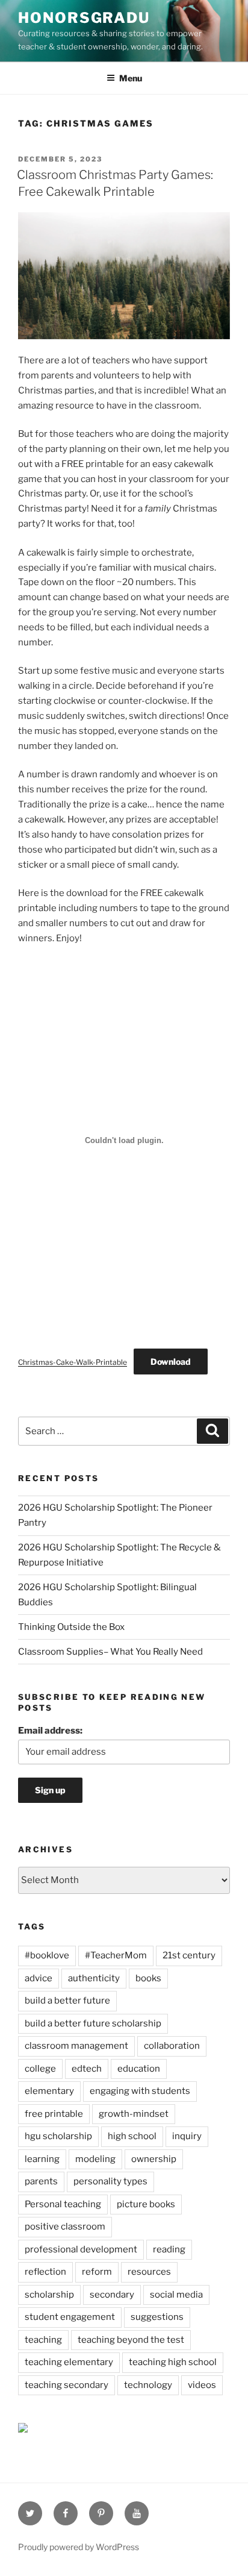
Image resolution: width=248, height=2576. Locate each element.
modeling (95, 2159)
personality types (110, 2181)
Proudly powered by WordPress (79, 2547)
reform (97, 2272)
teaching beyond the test (131, 2340)
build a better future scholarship (93, 2023)
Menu (131, 78)
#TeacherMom (116, 1955)
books (148, 1978)
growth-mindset (134, 2114)
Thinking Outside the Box (71, 1627)
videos (202, 2385)
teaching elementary (69, 2362)
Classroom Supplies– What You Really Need (110, 1652)
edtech (87, 2069)
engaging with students (140, 2091)
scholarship (49, 2295)
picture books (146, 2204)
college (40, 2069)
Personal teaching (63, 2204)
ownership (154, 2159)
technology (148, 2385)
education (139, 2069)
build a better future (67, 2001)
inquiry (187, 2136)
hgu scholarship (58, 2136)
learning (42, 2159)
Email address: (50, 1731)
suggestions (157, 2317)
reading (169, 2249)
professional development (81, 2249)
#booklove (47, 1955)
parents (41, 2181)
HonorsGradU (84, 18)
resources (149, 2272)
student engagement (70, 2317)
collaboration (172, 2046)
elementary (49, 2091)
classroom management (76, 2046)
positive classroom (65, 2227)
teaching (43, 2340)
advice (39, 1978)
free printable (54, 2114)
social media (176, 2295)
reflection (45, 2272)
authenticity (94, 1978)
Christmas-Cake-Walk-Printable (73, 1362)
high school (132, 2136)
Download (171, 1362)
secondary (112, 2295)
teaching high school (173, 2362)
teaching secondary (67, 2385)
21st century (189, 1955)
